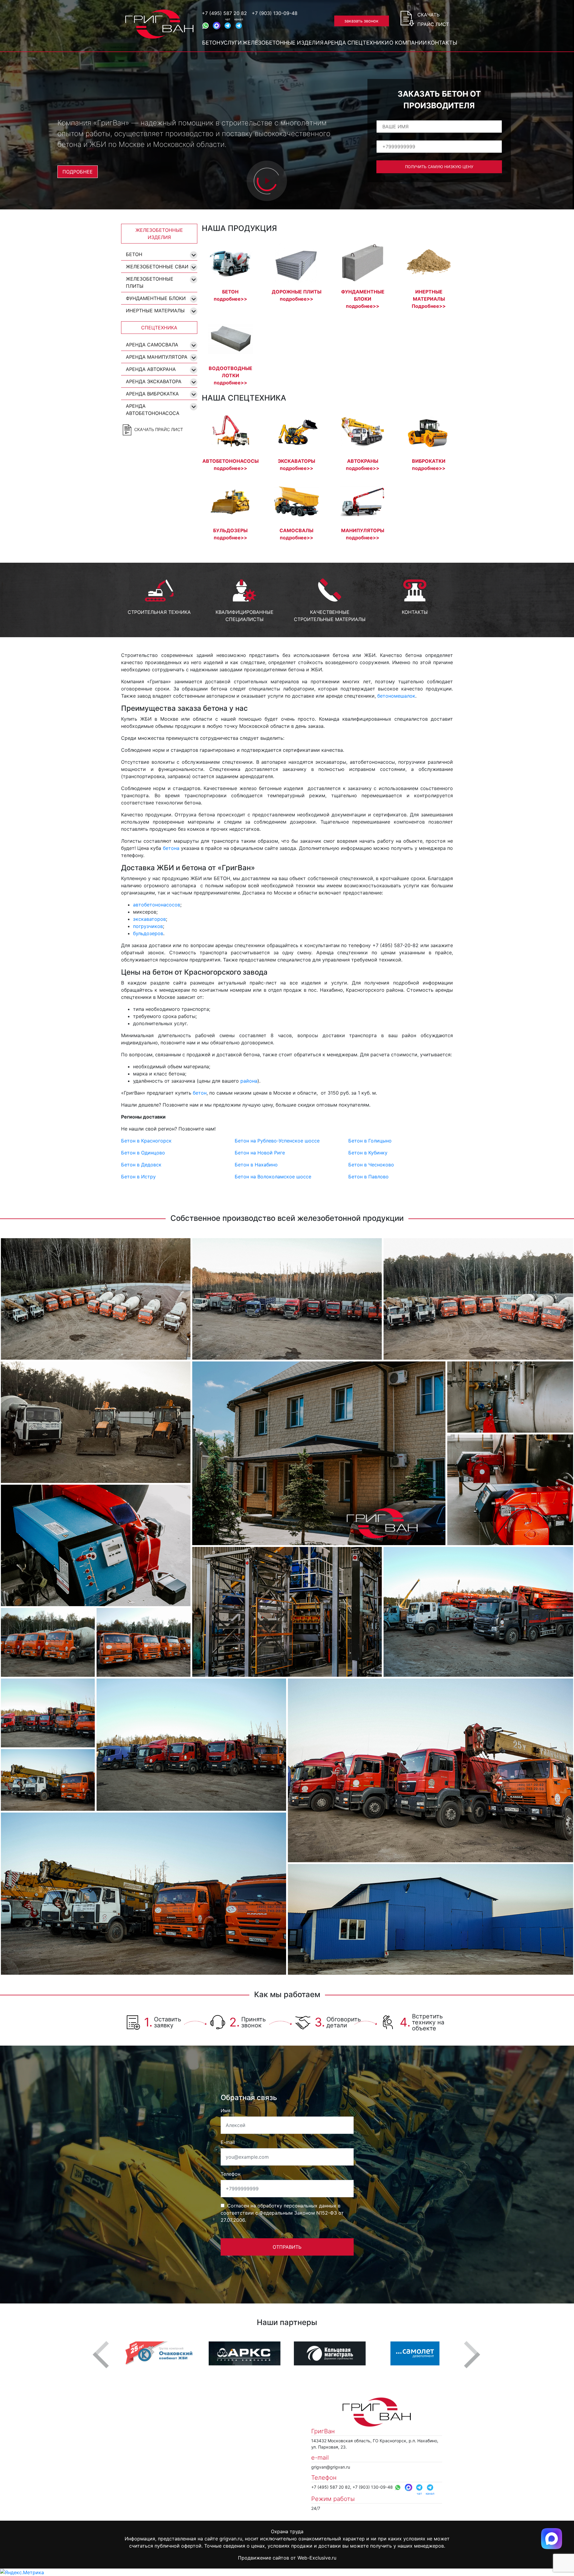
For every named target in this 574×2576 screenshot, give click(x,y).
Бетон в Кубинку (368, 1153)
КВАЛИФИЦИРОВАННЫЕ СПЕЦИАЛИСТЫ (245, 616)
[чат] (228, 25)
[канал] (239, 25)
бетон (200, 1093)
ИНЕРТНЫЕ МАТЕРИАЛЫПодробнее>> (429, 299)
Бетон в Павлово (368, 1177)
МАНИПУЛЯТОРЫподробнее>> (363, 534)
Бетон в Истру (138, 1177)
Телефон (230, 2174)
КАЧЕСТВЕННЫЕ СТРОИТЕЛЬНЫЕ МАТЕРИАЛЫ (330, 616)
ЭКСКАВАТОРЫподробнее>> (296, 465)
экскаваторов (149, 919)
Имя (226, 2111)
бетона (171, 848)
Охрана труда (287, 2531)
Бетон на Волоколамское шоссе (273, 1177)
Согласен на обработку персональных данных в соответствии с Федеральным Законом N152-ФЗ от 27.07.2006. (282, 2213)
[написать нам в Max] (552, 2538)
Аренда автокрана (151, 369)
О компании (408, 43)
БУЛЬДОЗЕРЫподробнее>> (230, 534)
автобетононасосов (157, 905)
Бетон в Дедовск (141, 1165)
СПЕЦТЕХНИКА (159, 328)
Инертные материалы (155, 311)
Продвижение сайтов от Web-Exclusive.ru (287, 2558)
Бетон (211, 43)
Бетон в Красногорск (146, 1141)
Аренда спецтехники (357, 43)
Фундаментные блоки (156, 298)
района (249, 1081)
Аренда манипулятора (157, 357)
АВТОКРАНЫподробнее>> (363, 465)
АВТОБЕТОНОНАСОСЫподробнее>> (230, 465)
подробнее (78, 172)
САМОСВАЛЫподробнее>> (296, 534)
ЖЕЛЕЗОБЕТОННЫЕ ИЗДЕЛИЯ (159, 234)
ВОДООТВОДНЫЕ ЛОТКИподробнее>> (230, 375)
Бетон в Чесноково (371, 1165)
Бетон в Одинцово (143, 1153)
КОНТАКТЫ (415, 612)
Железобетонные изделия (283, 43)
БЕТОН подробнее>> (230, 295)
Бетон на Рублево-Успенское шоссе (277, 1141)
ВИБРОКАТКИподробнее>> (429, 465)
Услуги (231, 43)
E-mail (228, 2142)
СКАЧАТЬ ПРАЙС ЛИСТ (158, 429)
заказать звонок (361, 21)
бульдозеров (148, 933)
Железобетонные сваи (157, 267)
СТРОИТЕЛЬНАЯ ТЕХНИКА (159, 612)
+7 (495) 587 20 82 (224, 13)
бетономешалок (396, 696)
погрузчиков (148, 926)
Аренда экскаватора (154, 381)
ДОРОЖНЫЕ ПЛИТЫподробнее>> (297, 295)
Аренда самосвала (152, 345)
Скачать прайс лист (433, 19)
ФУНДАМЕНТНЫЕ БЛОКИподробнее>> (363, 299)
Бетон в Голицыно (370, 1141)
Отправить (287, 2247)
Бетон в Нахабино (256, 1165)
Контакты (442, 43)
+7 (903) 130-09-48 (275, 13)
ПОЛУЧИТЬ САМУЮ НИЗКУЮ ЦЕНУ (439, 167)
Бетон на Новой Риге (260, 1153)
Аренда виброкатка (152, 394)
